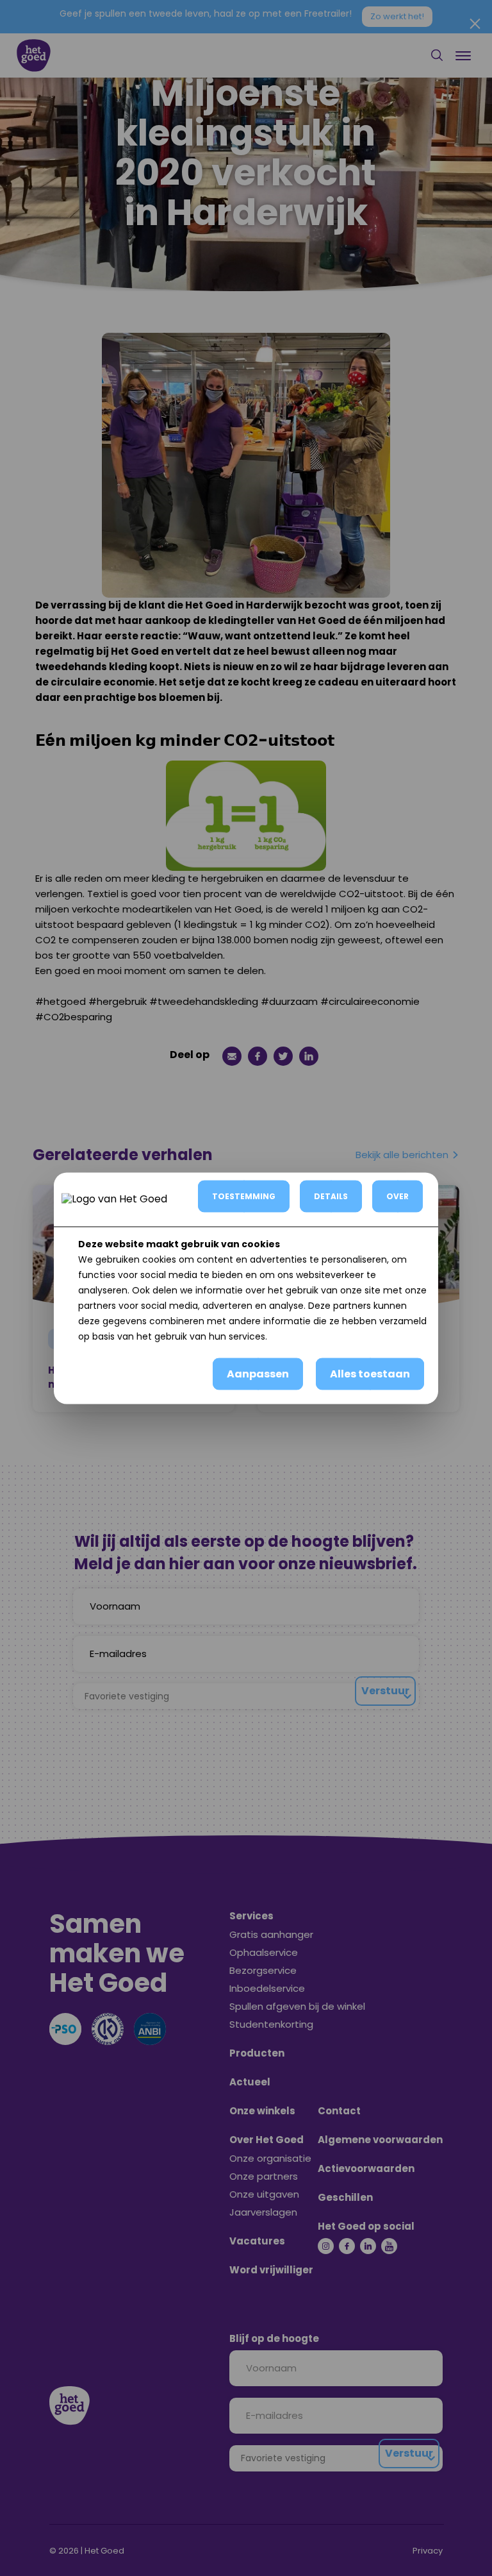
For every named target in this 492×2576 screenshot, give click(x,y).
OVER (398, 1196)
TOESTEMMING (244, 1196)
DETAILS (331, 1196)
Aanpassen (258, 1373)
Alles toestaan (370, 1373)
